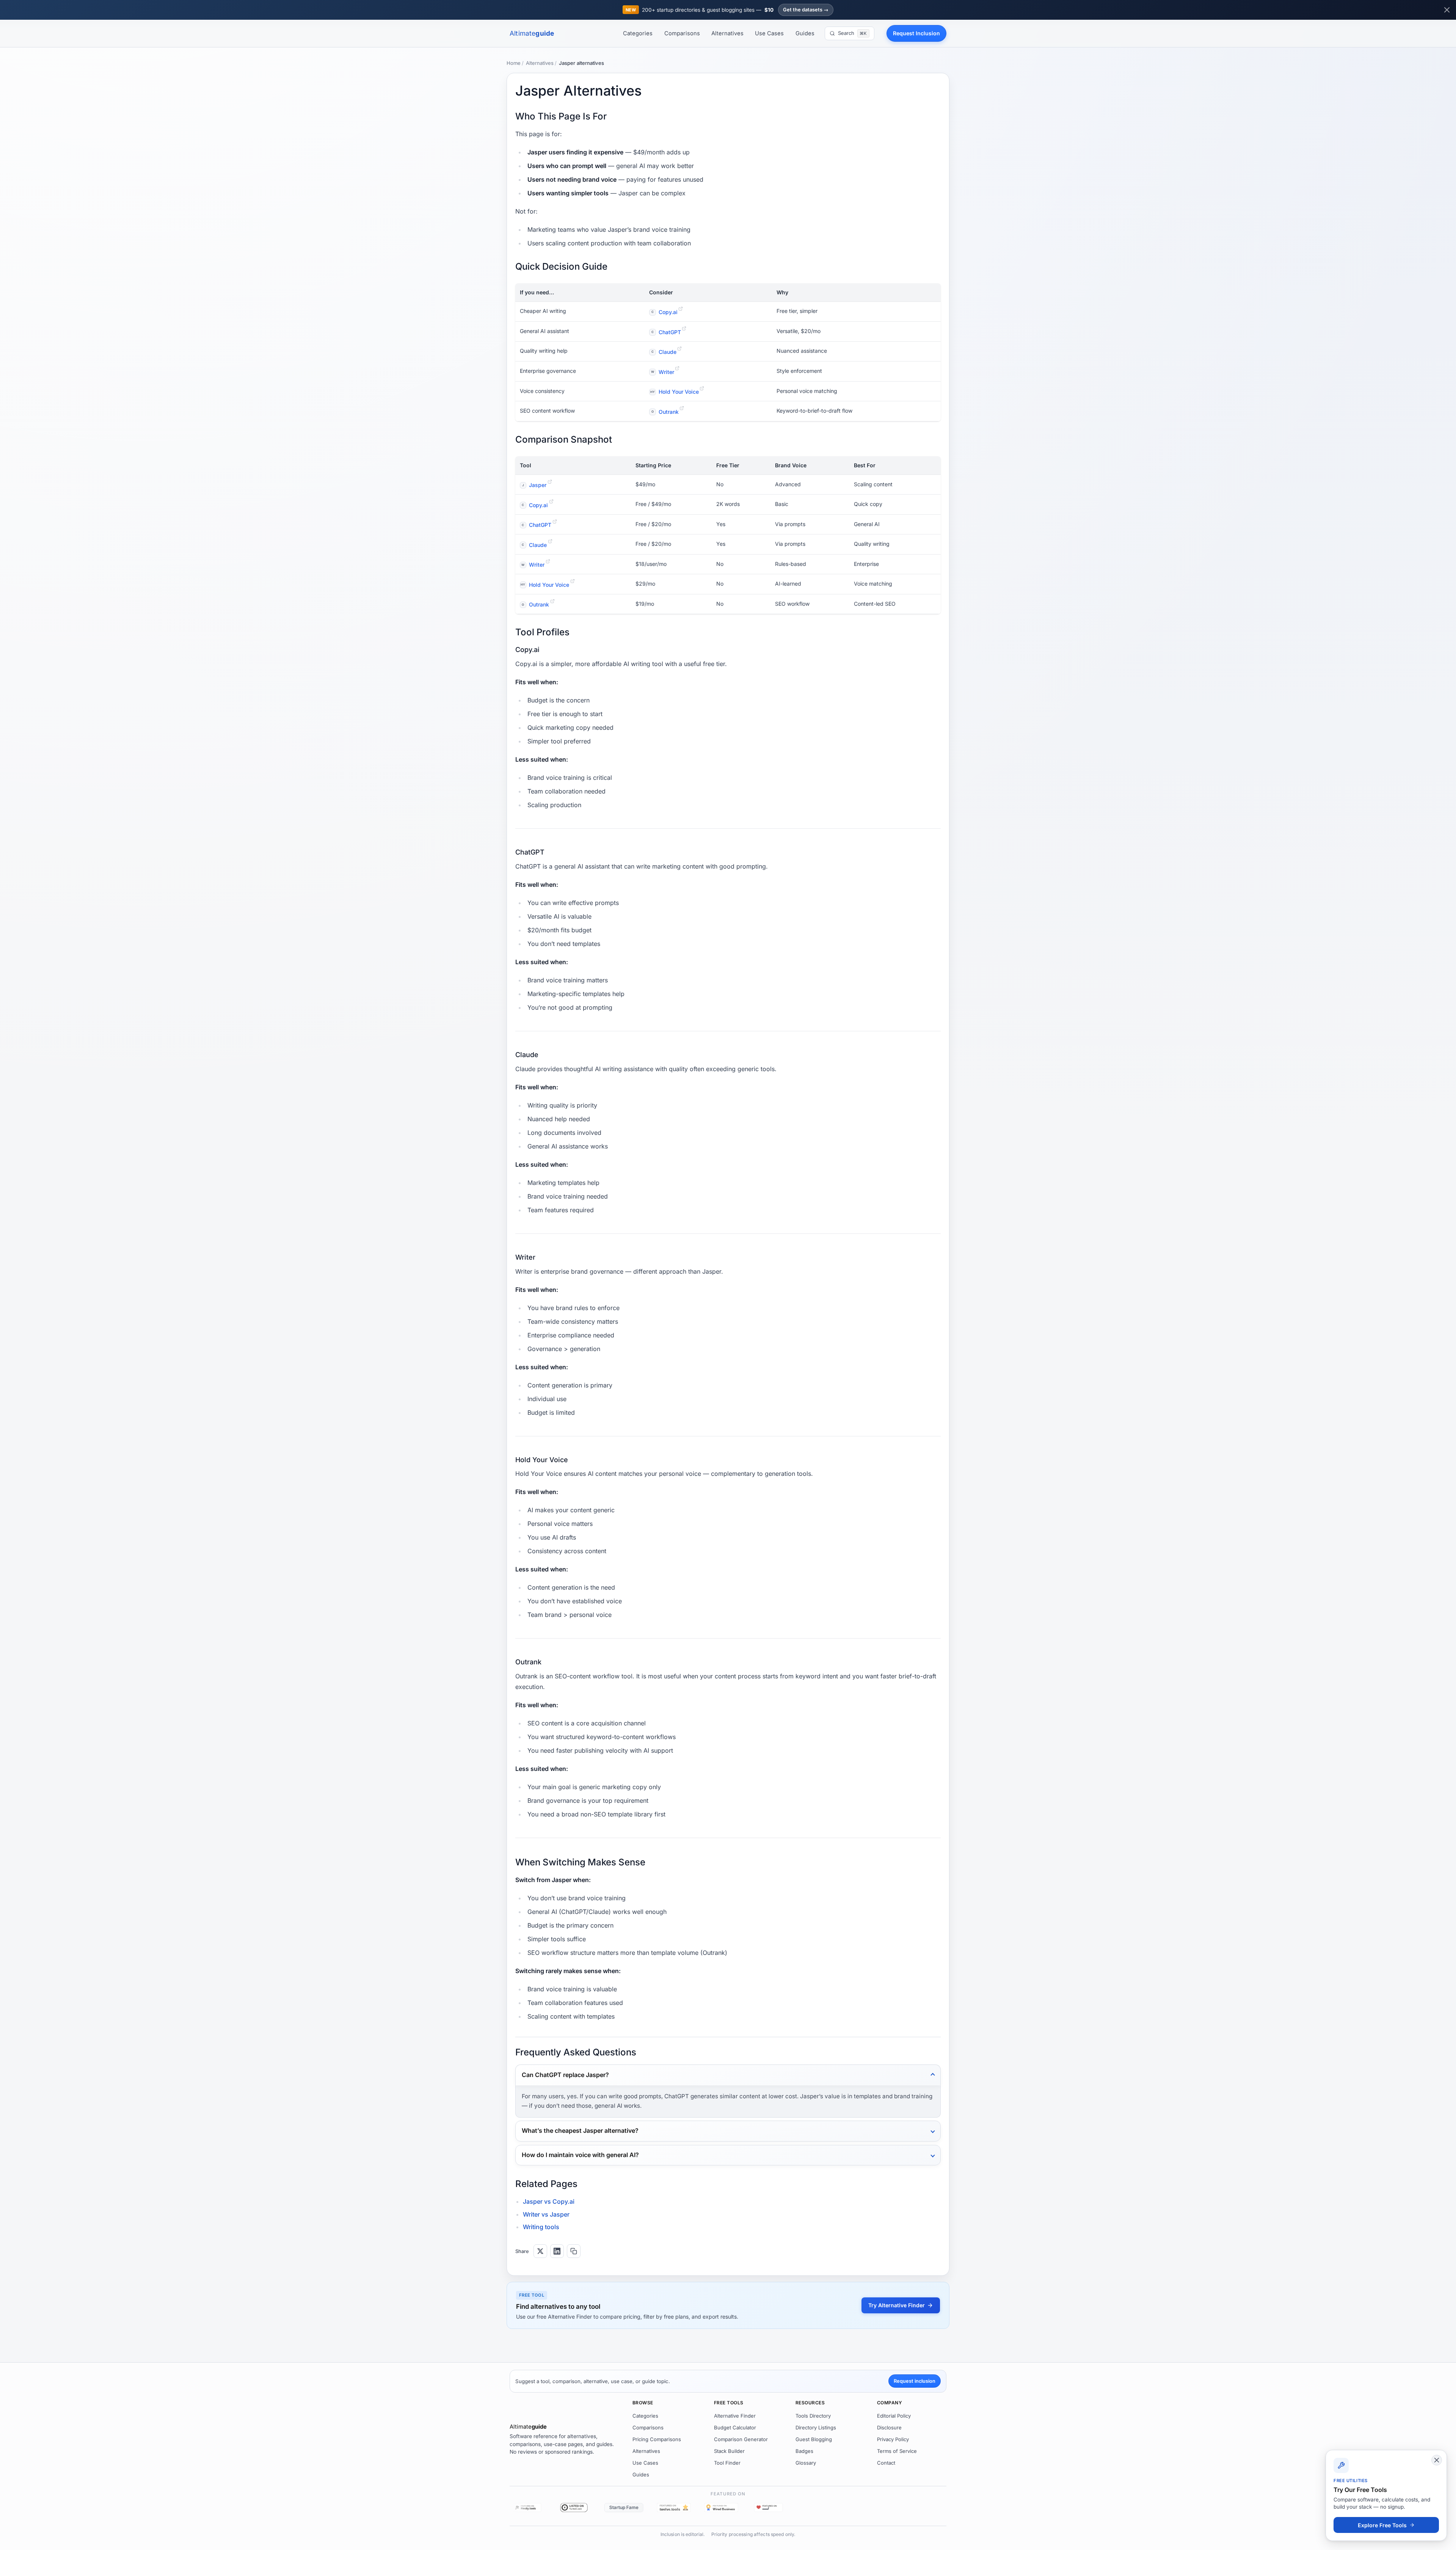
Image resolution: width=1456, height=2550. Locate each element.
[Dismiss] (1437, 2460)
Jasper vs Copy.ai (549, 2201)
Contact (886, 2463)
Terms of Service (897, 2451)
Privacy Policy (893, 2439)
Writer (663, 372)
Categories (638, 33)
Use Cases (769, 33)
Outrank (665, 412)
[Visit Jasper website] (550, 482)
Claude (664, 352)
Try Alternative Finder (897, 2305)
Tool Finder (727, 2463)
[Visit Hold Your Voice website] (702, 388)
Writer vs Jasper (546, 2214)
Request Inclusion (916, 33)
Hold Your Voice (675, 392)
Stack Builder (729, 2451)
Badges (804, 2451)
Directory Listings (816, 2427)
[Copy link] (574, 2251)
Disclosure (889, 2427)
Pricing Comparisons (657, 2439)
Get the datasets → (806, 10)
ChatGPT (666, 332)
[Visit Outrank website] (682, 408)
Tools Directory (813, 2416)
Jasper (534, 485)
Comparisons (682, 33)
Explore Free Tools (1382, 2525)
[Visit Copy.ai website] (681, 309)
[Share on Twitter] (540, 2251)
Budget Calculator (735, 2427)
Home (514, 63)
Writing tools (541, 2227)
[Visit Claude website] (679, 349)
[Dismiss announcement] (1447, 10)
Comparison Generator (741, 2439)
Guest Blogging (814, 2439)
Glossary (806, 2463)
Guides (805, 33)
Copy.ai (664, 312)
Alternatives (727, 33)
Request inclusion (915, 2381)
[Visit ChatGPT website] (684, 328)
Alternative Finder (735, 2416)
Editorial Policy (894, 2416)
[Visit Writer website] (677, 368)
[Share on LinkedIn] (557, 2251)
